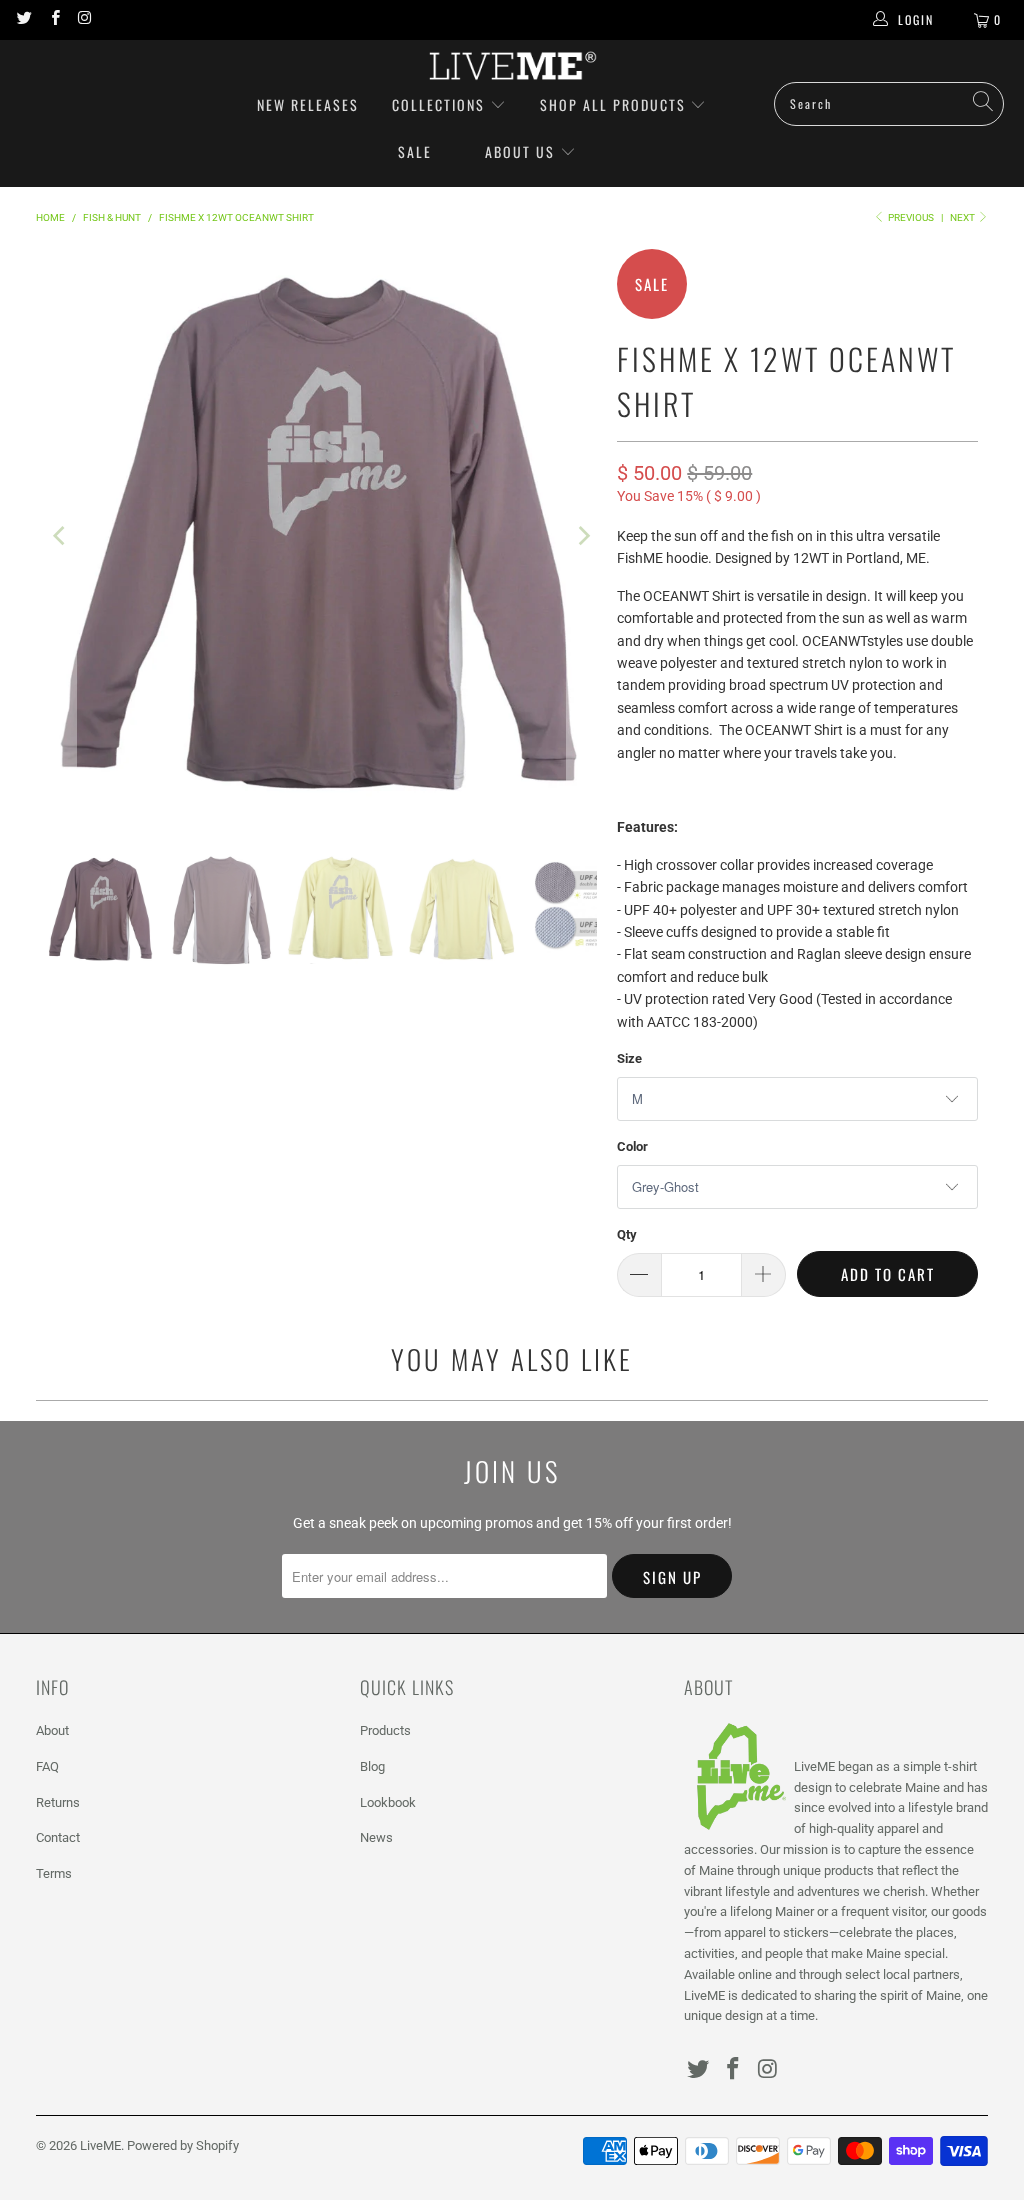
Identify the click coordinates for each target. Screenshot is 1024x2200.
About (52, 1730)
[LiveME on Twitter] (23, 20)
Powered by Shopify (183, 2145)
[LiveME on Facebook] (53, 20)
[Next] (582, 535)
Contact (58, 1837)
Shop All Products (613, 104)
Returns (58, 1802)
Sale (415, 151)
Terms (54, 1873)
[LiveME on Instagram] (84, 20)
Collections (441, 104)
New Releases (308, 104)
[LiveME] (512, 66)
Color (632, 1146)
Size (629, 1058)
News (376, 1837)
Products (385, 1730)
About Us (520, 151)
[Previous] (61, 535)
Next (963, 217)
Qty (627, 1234)
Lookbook (388, 1802)
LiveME (100, 2145)
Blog (372, 1766)
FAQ (47, 1766)
